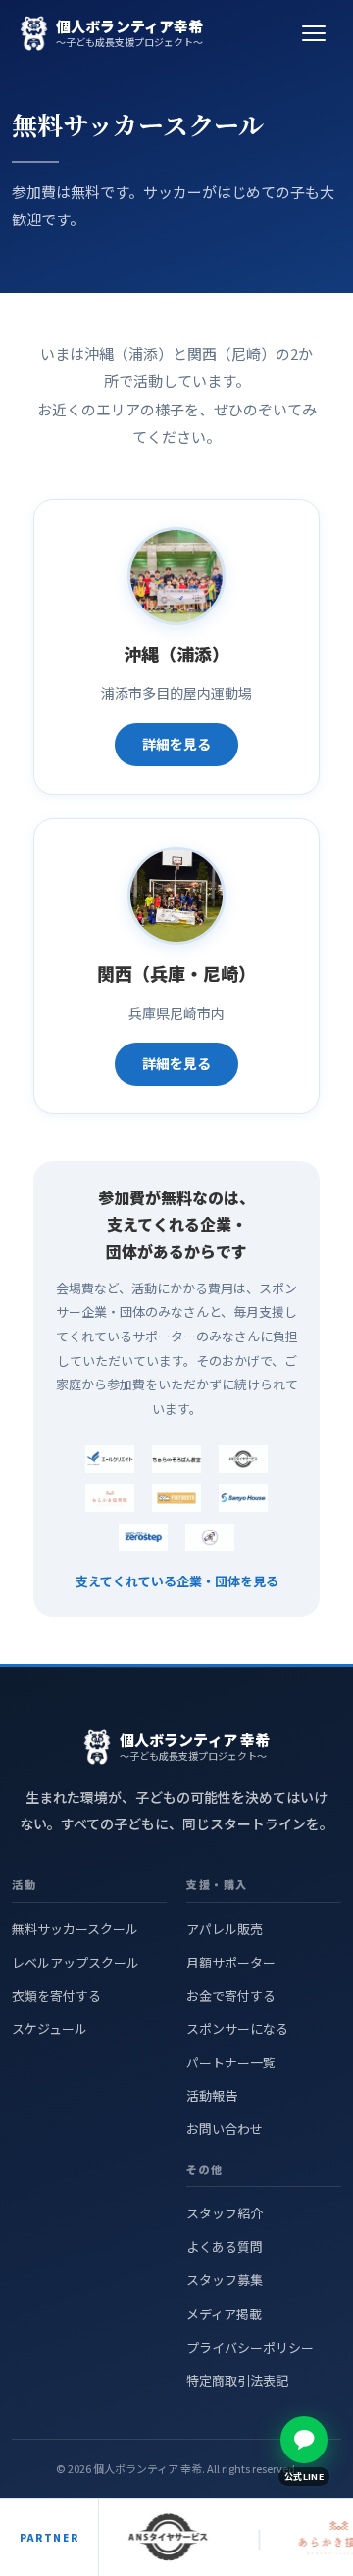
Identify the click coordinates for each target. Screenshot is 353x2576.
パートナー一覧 (231, 2062)
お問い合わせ (225, 2129)
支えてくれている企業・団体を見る (177, 1581)
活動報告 (212, 2095)
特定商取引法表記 (237, 2381)
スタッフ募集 (225, 2280)
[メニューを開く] (314, 33)
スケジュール (50, 2029)
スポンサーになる (237, 2029)
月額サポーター (231, 1962)
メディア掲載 (224, 2314)
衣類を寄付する (56, 1995)
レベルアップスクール (76, 1962)
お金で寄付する (231, 1995)
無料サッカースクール (75, 1929)
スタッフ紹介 (225, 2213)
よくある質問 (225, 2246)
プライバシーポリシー (250, 2347)
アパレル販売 (225, 1929)
